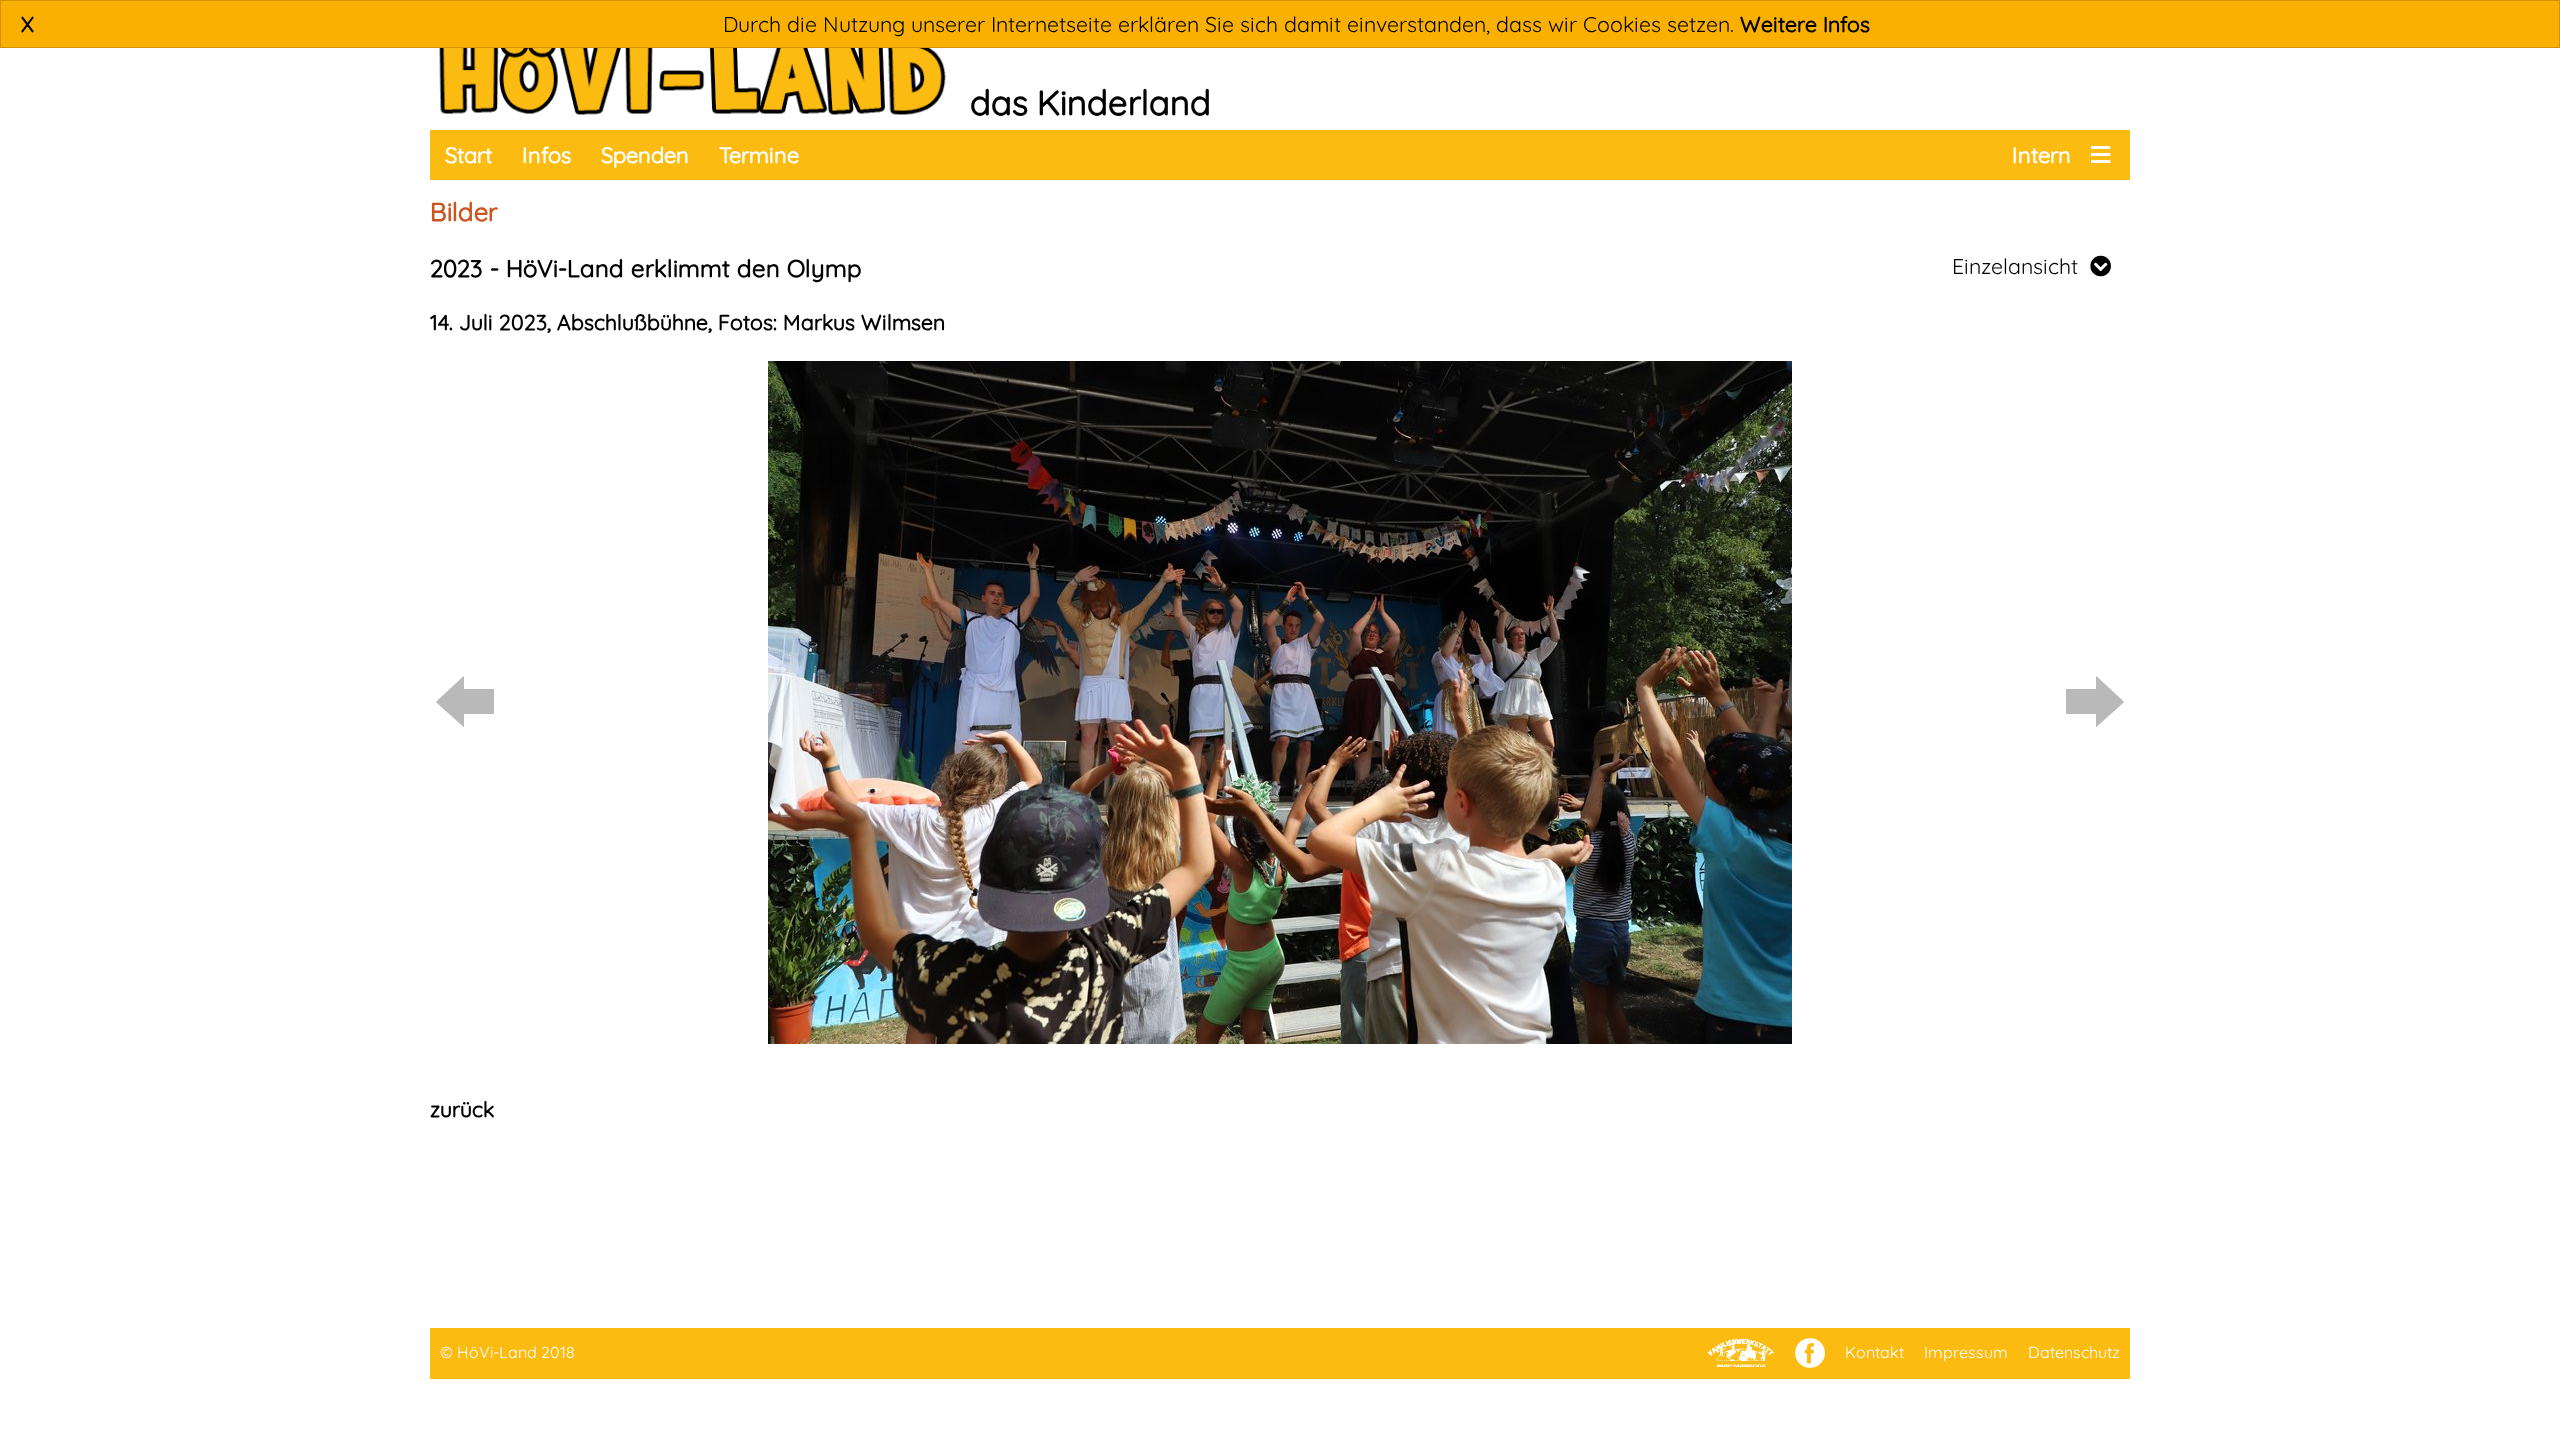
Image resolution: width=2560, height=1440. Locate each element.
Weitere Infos (1805, 24)
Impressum (1966, 1352)
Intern (2041, 155)
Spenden (645, 155)
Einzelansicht (2021, 266)
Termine (759, 155)
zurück (462, 1109)
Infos (546, 155)
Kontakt (1874, 1352)
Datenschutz (2074, 1352)
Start (468, 155)
